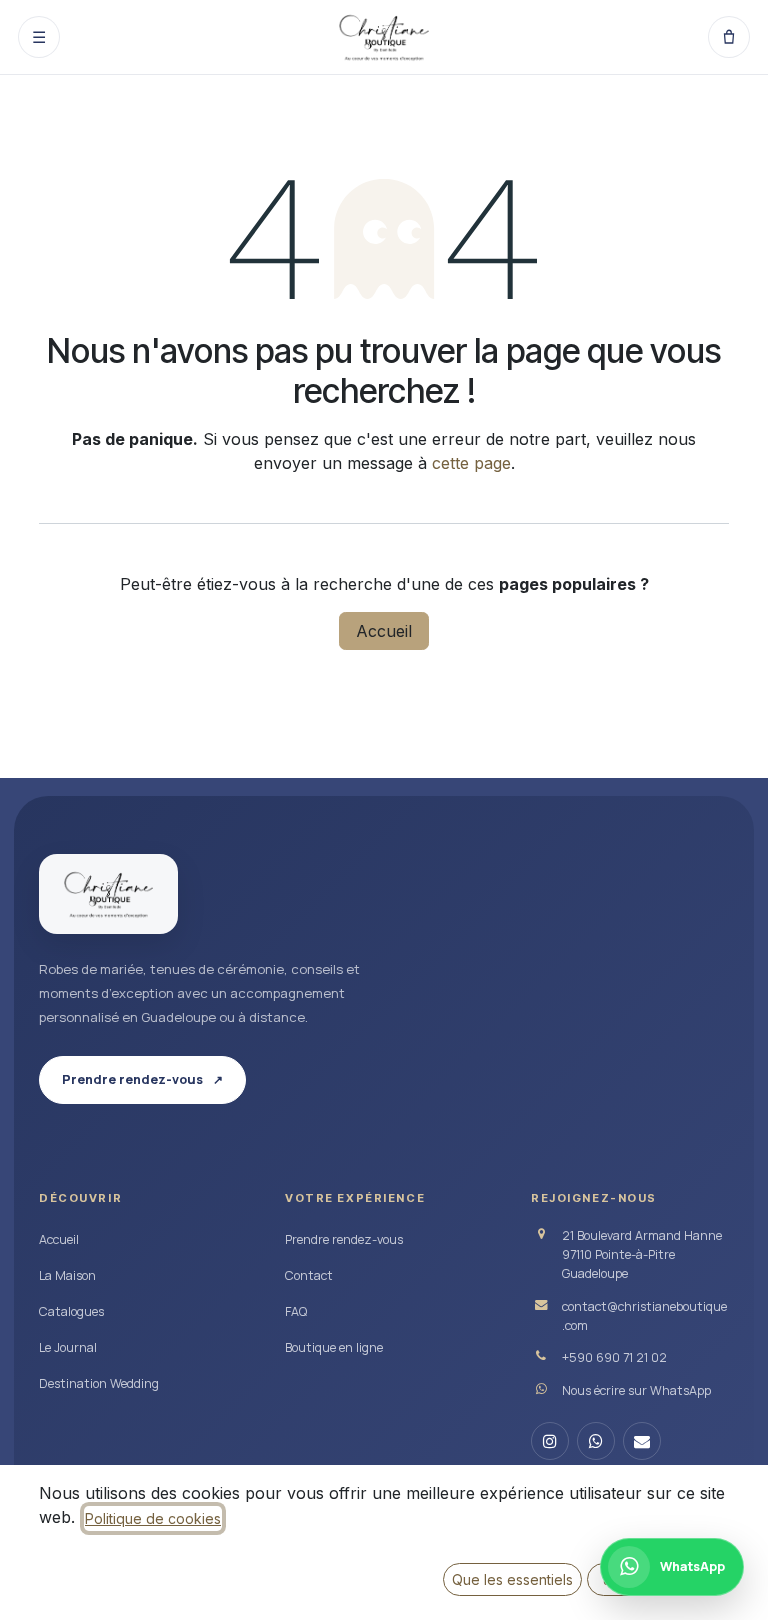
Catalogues (71, 1311)
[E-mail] (642, 1441)
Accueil (384, 631)
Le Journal (68, 1347)
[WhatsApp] (596, 1441)
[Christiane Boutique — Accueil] (108, 894)
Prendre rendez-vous (344, 1239)
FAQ (296, 1311)
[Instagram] (550, 1441)
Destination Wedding (99, 1383)
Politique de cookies (153, 1518)
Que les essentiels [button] (512, 1579)
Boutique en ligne (334, 1347)
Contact (309, 1275)
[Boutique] (729, 37)
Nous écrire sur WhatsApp (636, 1390)
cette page (471, 463)
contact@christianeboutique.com (644, 1316)
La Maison (67, 1275)
